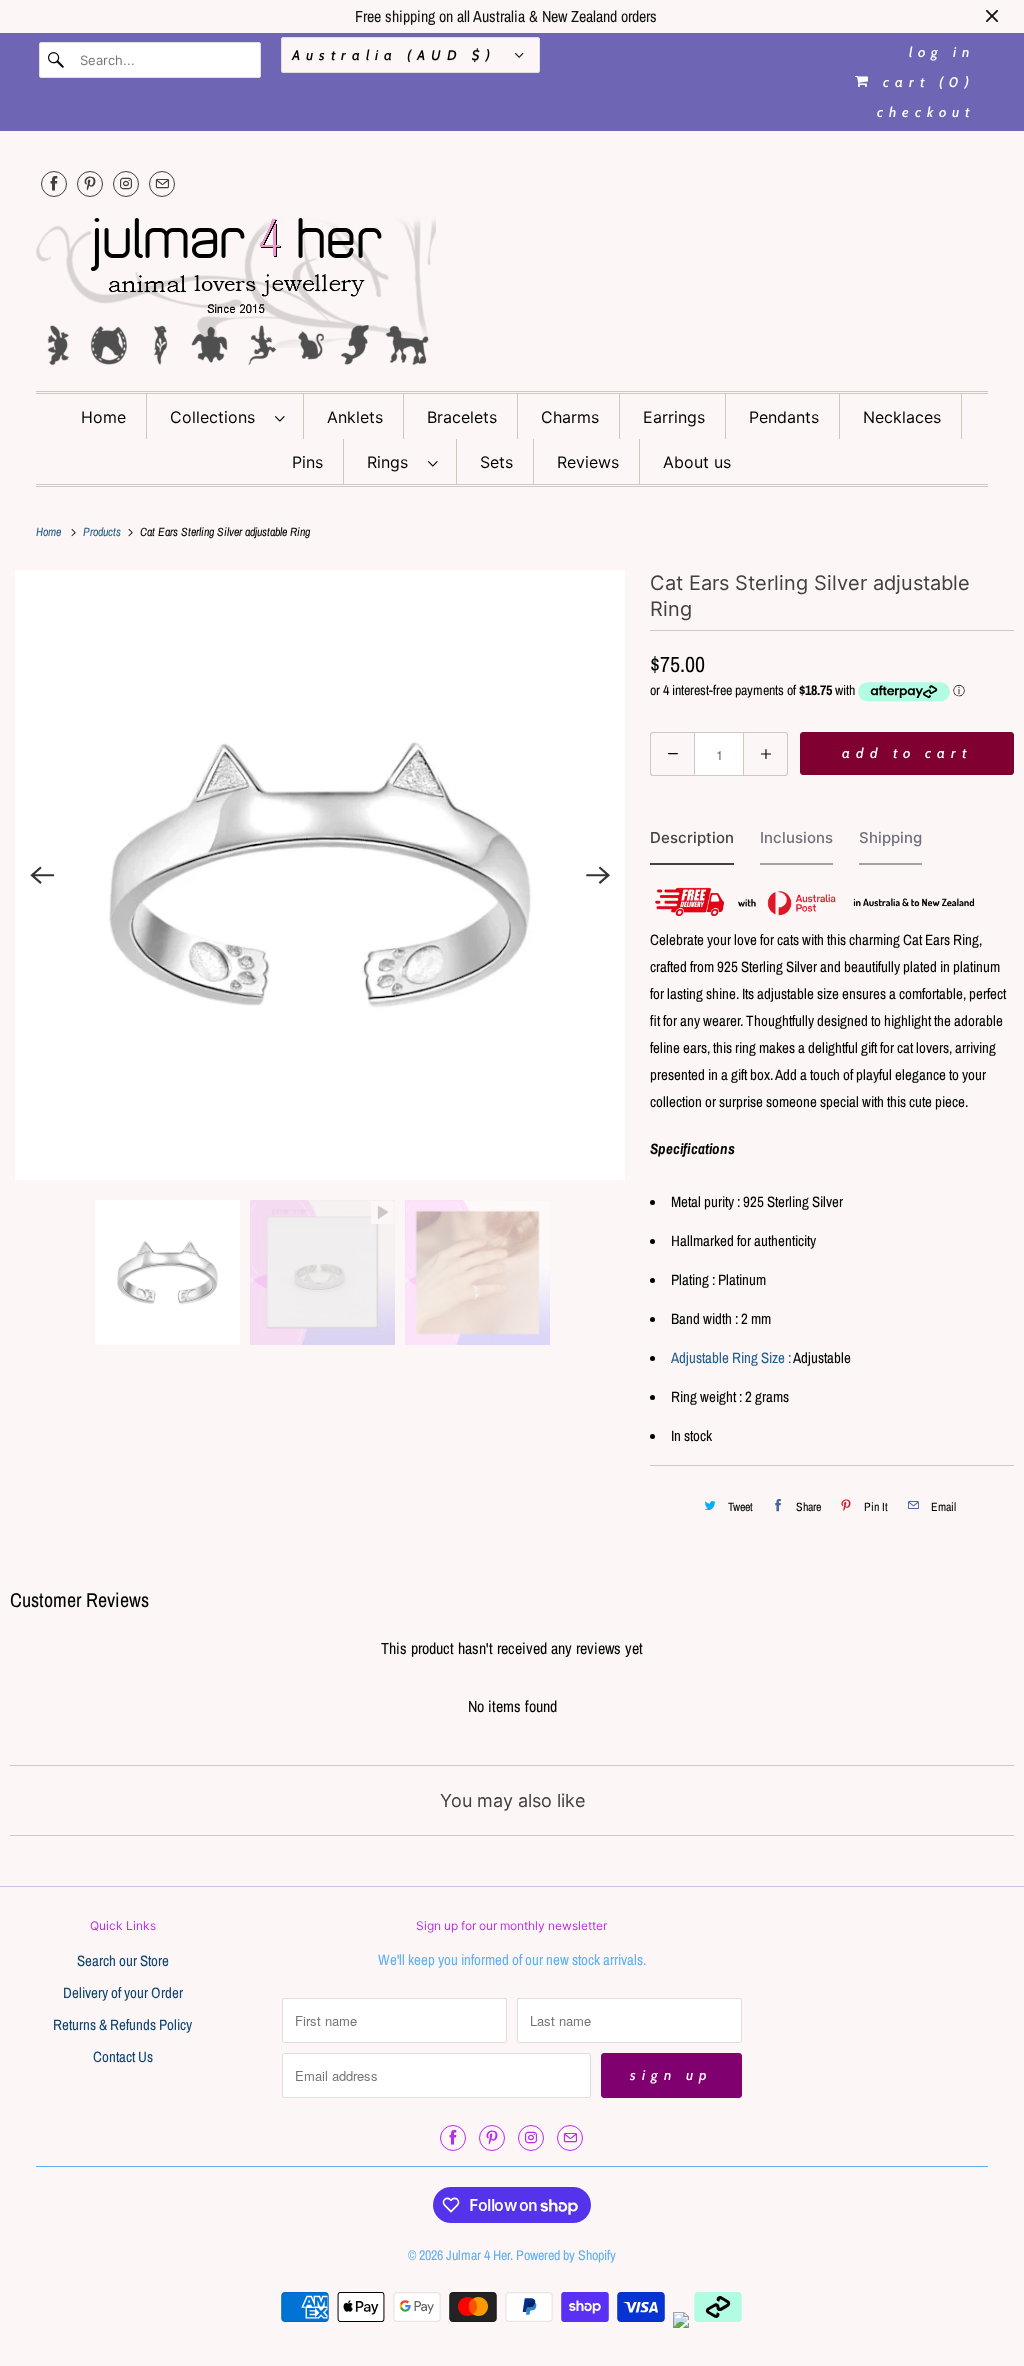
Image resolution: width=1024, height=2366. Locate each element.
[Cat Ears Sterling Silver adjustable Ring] (320, 875)
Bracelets (462, 417)
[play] (320, 875)
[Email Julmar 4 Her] (162, 183)
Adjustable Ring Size (728, 1357)
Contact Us (123, 2056)
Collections (217, 417)
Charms (570, 417)
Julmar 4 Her (478, 2255)
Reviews (588, 462)
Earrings (674, 417)
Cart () (924, 82)
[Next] (598, 875)
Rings (392, 462)
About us (697, 462)
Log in (942, 52)
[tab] (692, 842)
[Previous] (42, 875)
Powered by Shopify (566, 2255)
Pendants (784, 417)
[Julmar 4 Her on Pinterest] (90, 183)
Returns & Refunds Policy (122, 2024)
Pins (307, 462)
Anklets (355, 417)
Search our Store (123, 1960)
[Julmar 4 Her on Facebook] (54, 183)
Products (103, 532)
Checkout (926, 112)
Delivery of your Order (123, 1992)
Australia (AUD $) (398, 55)
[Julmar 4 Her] (512, 288)
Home (103, 417)
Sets (496, 462)
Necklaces (902, 417)
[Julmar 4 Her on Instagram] (126, 183)
